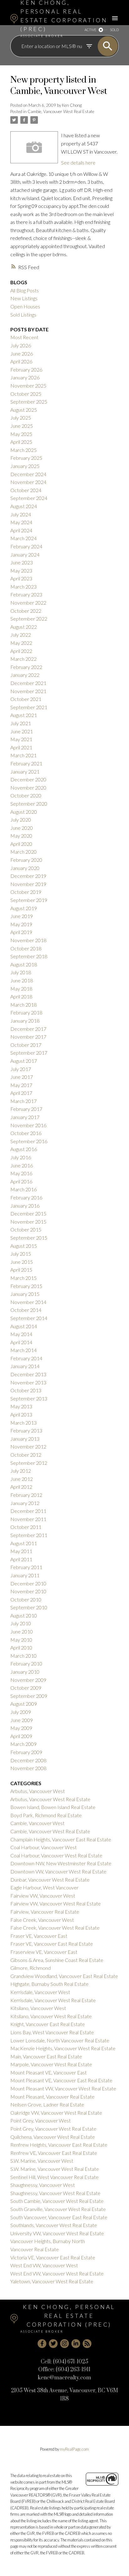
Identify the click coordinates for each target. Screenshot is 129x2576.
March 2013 (23, 1423)
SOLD (114, 30)
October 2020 (26, 795)
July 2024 (21, 514)
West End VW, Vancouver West (44, 2265)
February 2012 (26, 1495)
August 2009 (24, 1704)
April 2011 (21, 1559)
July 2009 (21, 1712)
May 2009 (21, 1728)
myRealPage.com (74, 2449)
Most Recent (24, 337)
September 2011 (29, 1535)
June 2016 (22, 1165)
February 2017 (26, 1109)
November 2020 (28, 788)
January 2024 (25, 554)
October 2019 (26, 892)
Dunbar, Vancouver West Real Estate (50, 1880)
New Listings (24, 298)
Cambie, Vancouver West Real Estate (61, 111)
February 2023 (26, 594)
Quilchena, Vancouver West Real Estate (53, 2137)
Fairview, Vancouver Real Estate (45, 1912)
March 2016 (23, 1189)
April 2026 (21, 361)
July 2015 (21, 1254)
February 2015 (26, 1286)
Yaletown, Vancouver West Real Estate (52, 2281)
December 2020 (28, 779)
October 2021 (26, 699)
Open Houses (25, 306)
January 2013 (25, 1439)
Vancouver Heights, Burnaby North (48, 2241)
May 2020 (21, 836)
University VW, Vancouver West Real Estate (57, 2233)
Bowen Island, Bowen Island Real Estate (53, 1807)
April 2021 (21, 747)
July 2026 (21, 345)
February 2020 (26, 860)
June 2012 (22, 1479)
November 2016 (28, 1125)
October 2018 (26, 948)
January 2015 (25, 1294)
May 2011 (21, 1551)
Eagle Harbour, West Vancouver (44, 1887)
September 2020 (29, 804)
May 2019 (21, 924)
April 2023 (21, 578)
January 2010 (25, 1672)
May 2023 (21, 571)
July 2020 (21, 820)
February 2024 (26, 546)
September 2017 (29, 1053)
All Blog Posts (25, 290)
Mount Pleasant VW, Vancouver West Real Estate (63, 2088)
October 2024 (26, 490)
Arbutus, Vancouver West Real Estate (50, 1799)
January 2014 (25, 1366)
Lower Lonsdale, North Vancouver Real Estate (60, 2040)
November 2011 (28, 1519)
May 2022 (21, 643)
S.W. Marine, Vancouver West (42, 2161)
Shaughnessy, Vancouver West (43, 2185)
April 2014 (21, 1342)
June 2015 (22, 1262)
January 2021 (25, 772)
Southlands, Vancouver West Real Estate (54, 2225)
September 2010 (29, 1607)
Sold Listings (23, 315)
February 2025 (26, 458)
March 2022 (23, 659)
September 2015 (29, 1238)
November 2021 (28, 691)
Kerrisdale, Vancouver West (40, 1992)
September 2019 (29, 900)
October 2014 (26, 1310)
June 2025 (22, 426)
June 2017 (22, 1077)
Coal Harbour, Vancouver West (44, 1847)
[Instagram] (64, 2344)
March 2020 (23, 852)
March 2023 (23, 587)
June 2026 (22, 353)
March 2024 (23, 538)
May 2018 (21, 989)
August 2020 (24, 812)
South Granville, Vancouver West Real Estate (58, 2209)
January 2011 (25, 1575)
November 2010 (28, 1591)
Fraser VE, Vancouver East (39, 1936)
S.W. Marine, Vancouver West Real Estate (55, 2169)
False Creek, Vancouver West (42, 1920)
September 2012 (29, 1463)
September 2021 (29, 707)
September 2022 (29, 619)
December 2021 (28, 683)
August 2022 (24, 627)
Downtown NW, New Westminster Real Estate (61, 1863)
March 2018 (23, 1005)
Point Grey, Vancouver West (41, 2120)
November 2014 (28, 1302)
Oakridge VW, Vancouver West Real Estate (56, 2113)
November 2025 (28, 386)
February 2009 (26, 1752)
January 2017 (25, 1117)
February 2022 (26, 667)
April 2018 (21, 996)
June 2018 (22, 980)
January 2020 (25, 868)
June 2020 (22, 828)
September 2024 (29, 498)
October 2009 (26, 1688)
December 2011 (28, 1511)
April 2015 (21, 1270)
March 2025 (23, 450)
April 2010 (21, 1647)
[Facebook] (42, 2344)
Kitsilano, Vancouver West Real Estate (51, 2016)
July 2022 (21, 635)
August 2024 (24, 506)
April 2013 (21, 1414)
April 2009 (21, 1736)
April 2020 (21, 844)
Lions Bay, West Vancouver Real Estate (52, 2032)
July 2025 (21, 418)
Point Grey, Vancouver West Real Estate (53, 2129)
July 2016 (21, 1157)
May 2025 (21, 434)
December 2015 (28, 1213)
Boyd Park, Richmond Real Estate (46, 1815)
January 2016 (25, 1206)
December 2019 (28, 876)
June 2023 (22, 562)
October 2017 (26, 1045)
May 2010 (21, 1640)
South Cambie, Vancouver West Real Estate (57, 2201)
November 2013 (28, 1382)
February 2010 (26, 1663)
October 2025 (26, 394)
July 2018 (21, 972)
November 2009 (28, 1680)
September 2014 (29, 1318)
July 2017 (21, 1069)
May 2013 (21, 1406)
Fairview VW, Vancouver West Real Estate (56, 1903)
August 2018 (24, 964)
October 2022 (26, 611)
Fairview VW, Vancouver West (43, 1896)
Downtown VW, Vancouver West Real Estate (58, 1871)
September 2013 (29, 1398)
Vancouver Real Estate (35, 2249)
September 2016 (29, 1141)
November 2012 (28, 1446)
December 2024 (28, 474)
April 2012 (21, 1487)
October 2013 (26, 1390)
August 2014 (24, 1326)
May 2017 (21, 1085)
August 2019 (24, 908)
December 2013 (28, 1374)
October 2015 (26, 1229)
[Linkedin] (76, 2344)
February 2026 (26, 370)
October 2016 (26, 1133)
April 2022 (21, 651)
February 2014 (26, 1358)
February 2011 (26, 1567)
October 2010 (26, 1599)
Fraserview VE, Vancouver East (44, 1952)
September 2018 (29, 956)
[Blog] (87, 2344)
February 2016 (26, 1197)
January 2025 (25, 466)
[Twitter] (53, 2344)
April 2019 (21, 932)
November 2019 (28, 884)
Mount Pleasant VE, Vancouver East (49, 2072)
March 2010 (23, 1656)
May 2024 (21, 522)
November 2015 (28, 1222)
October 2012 (26, 1455)
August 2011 (24, 1543)
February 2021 (26, 763)
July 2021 (21, 723)
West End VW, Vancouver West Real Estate (57, 2273)
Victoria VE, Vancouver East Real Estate (53, 2257)
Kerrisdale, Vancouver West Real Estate (53, 2000)
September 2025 (29, 402)
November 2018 (28, 940)
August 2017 (24, 1061)
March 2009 (23, 1744)
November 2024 (28, 482)
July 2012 (21, 1471)
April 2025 (21, 442)
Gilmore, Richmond (31, 1968)
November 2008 (28, 1768)
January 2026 (25, 377)
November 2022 (28, 603)
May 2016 (21, 1173)
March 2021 (23, 755)
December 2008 (28, 1760)
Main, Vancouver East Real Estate (46, 2056)
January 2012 (25, 1503)
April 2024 (21, 530)
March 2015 (23, 1278)
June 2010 (22, 1631)
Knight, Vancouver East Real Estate (48, 2024)
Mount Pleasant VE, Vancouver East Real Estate (61, 2080)
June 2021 (22, 731)
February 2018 (26, 1012)
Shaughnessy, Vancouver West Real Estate (55, 2193)
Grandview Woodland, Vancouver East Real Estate (64, 1976)
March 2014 (23, 1350)
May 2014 (21, 1334)
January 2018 (25, 1021)
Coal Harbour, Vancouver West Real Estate (56, 1855)
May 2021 (21, 739)
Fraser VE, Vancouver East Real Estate (52, 1944)
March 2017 (23, 1101)
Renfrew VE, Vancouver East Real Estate (54, 2153)
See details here (78, 163)
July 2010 (21, 1623)
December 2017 (28, 1029)
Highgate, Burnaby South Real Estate (49, 1984)
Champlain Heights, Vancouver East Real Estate (61, 1839)
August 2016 (24, 1149)
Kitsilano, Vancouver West (38, 2008)
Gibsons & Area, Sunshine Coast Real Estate (57, 1960)
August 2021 (24, 715)
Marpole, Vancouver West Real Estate (51, 2064)
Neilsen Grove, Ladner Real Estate (47, 2104)
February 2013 (26, 1430)
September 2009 (29, 1696)
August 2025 (24, 410)
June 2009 (22, 1720)
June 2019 (22, 916)
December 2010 (28, 1583)
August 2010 (24, 1615)
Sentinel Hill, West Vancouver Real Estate (54, 2177)
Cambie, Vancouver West (37, 1823)
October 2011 (26, 1527)
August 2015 (24, 1246)
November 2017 (28, 1037)
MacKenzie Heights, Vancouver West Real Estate (63, 2048)
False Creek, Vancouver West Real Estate (55, 1928)
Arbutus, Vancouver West (38, 1791)
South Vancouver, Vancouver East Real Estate (59, 2217)
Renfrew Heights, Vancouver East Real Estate (59, 2145)
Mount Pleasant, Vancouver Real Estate (52, 2097)
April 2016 (21, 1181)
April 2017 (21, 1093)
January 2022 (25, 675)
